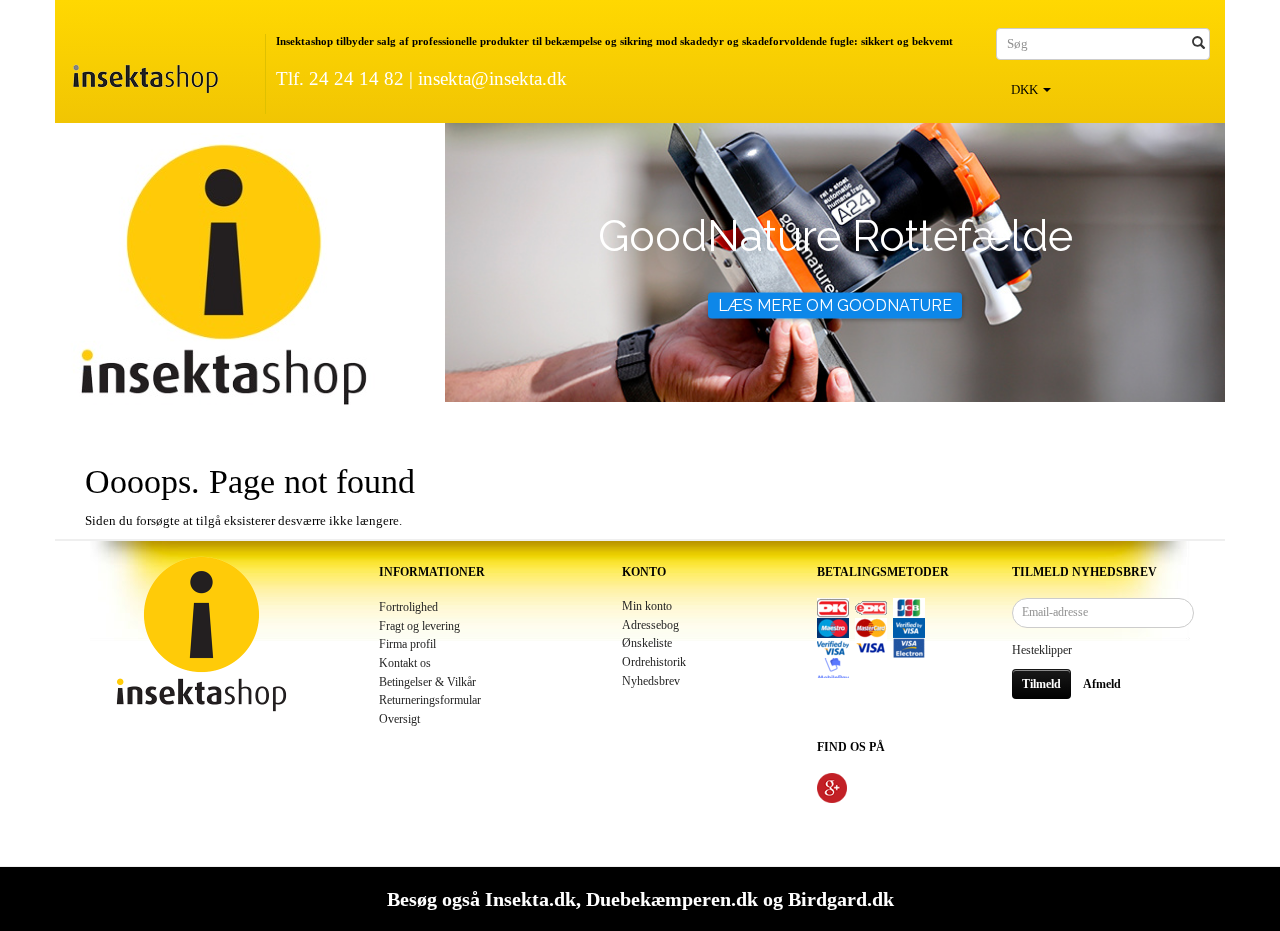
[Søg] (1198, 43)
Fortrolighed (408, 607)
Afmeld (1102, 684)
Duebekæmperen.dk (672, 899)
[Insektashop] (145, 74)
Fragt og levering (419, 626)
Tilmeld (1041, 684)
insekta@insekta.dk (492, 78)
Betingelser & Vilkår (427, 682)
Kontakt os (405, 663)
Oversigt (399, 719)
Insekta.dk (530, 899)
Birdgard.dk (841, 899)
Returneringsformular (430, 700)
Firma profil (407, 644)
